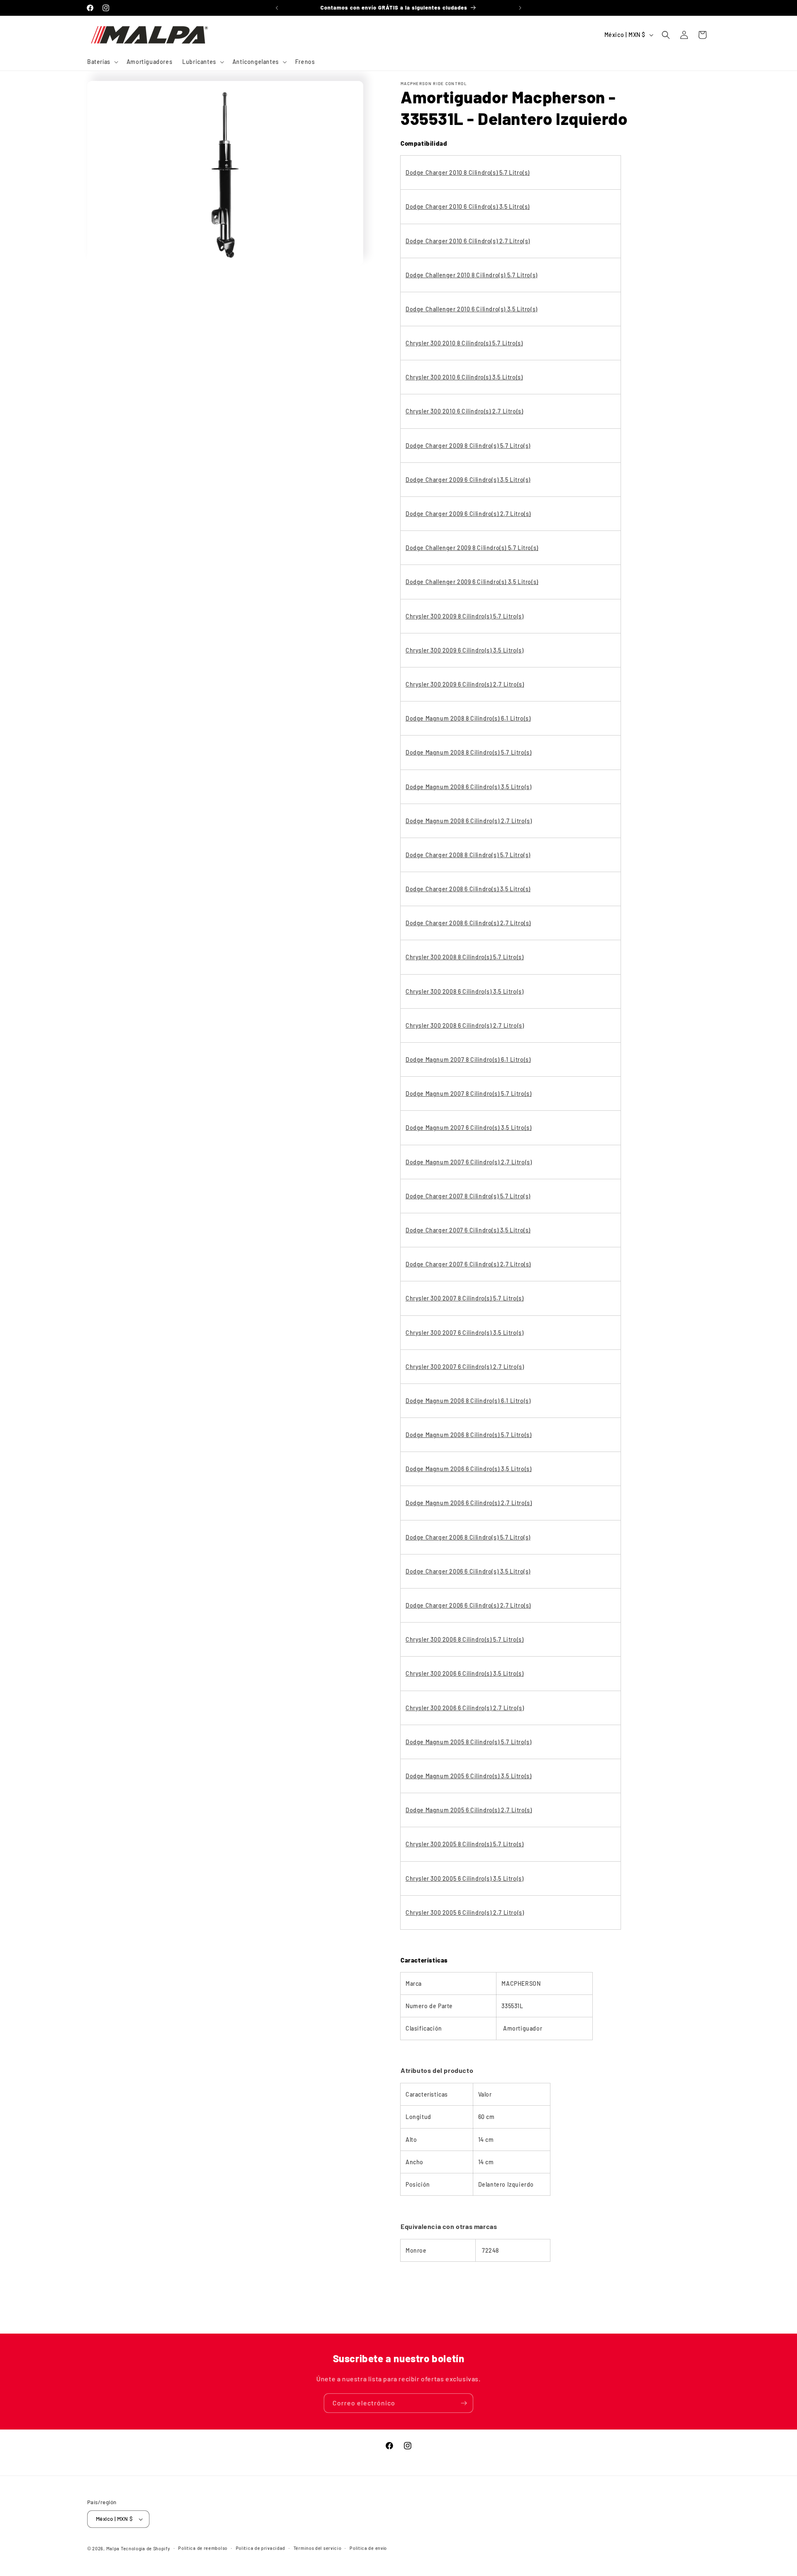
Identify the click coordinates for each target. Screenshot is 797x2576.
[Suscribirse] (464, 2403)
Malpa (113, 2548)
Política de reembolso (203, 2548)
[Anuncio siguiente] (520, 8)
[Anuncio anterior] (277, 8)
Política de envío (368, 2548)
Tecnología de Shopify (145, 2548)
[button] (102, 62)
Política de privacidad (260, 2548)
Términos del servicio (318, 2548)
